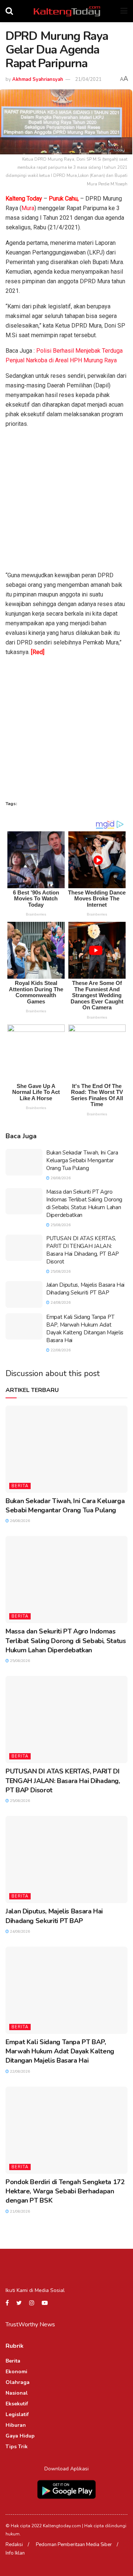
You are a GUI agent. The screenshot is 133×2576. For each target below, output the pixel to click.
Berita (20, 1486)
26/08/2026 (60, 1178)
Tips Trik (17, 2447)
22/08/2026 (60, 1350)
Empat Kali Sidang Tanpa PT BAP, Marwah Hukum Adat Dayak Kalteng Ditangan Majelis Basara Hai (85, 1329)
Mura (28, 208)
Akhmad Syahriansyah (38, 79)
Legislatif (17, 2414)
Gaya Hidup (20, 2436)
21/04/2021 (88, 79)
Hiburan (16, 2425)
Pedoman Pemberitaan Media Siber (74, 2545)
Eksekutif (17, 2404)
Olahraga (18, 2382)
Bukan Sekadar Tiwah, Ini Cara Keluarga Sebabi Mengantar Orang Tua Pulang (82, 1160)
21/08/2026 (19, 2211)
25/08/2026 (60, 1225)
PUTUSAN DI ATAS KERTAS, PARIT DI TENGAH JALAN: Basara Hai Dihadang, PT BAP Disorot (83, 1250)
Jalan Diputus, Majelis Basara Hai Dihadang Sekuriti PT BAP (85, 1289)
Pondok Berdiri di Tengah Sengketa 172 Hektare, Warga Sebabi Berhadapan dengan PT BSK (65, 2191)
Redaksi (14, 2545)
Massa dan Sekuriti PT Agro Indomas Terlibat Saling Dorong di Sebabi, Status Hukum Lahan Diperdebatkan (84, 1203)
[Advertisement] (66, 501)
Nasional (17, 2393)
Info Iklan (15, 2553)
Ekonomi (16, 2372)
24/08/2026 (60, 1303)
